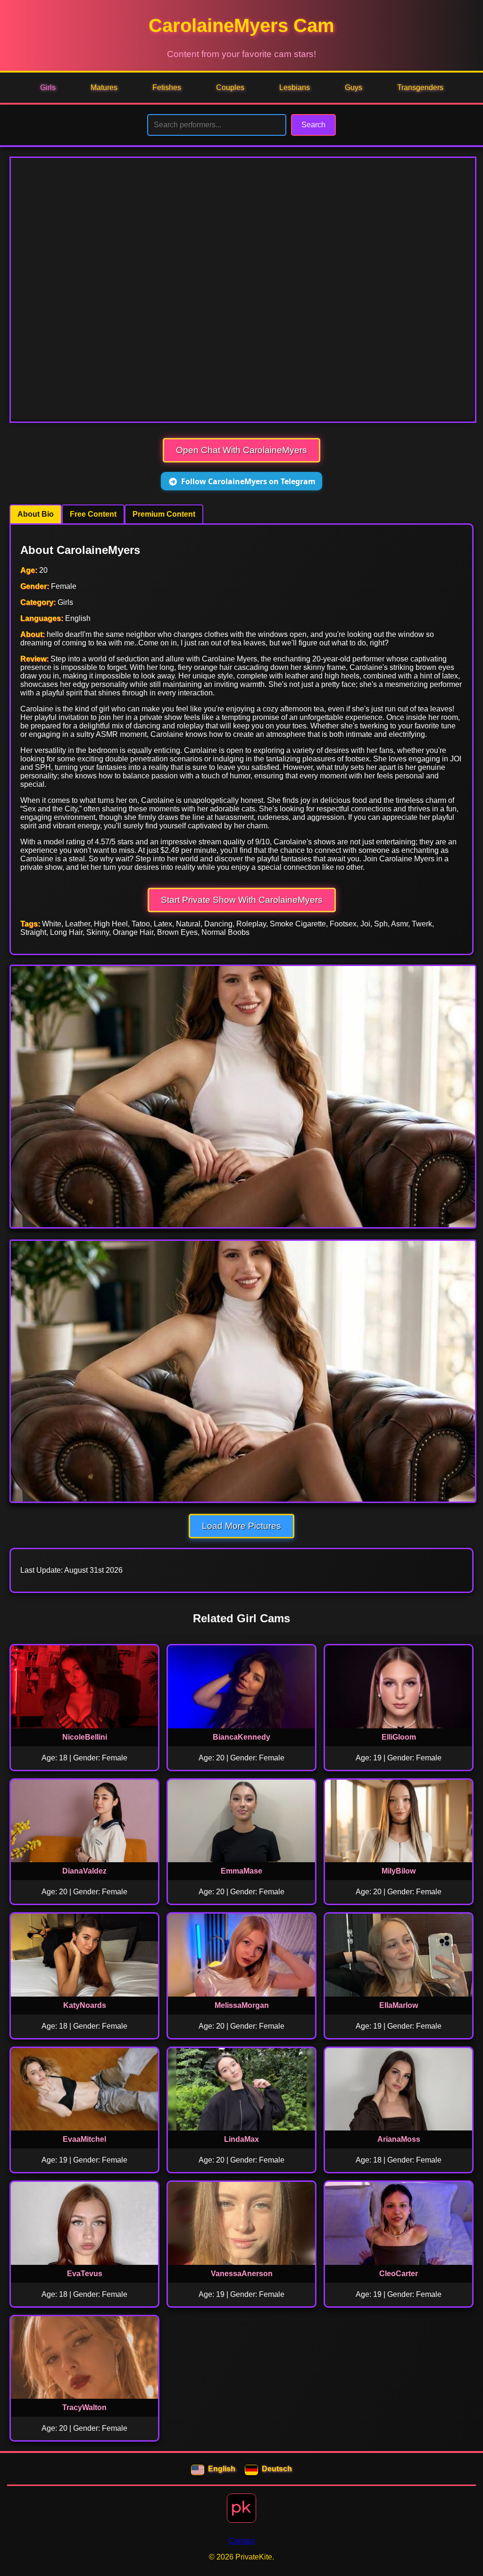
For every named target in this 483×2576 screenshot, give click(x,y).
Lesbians (295, 87)
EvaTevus (85, 2274)
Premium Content (164, 514)
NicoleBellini (85, 1737)
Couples (230, 87)
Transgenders (420, 87)
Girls (48, 87)
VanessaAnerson (242, 2274)
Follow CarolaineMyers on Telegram (248, 481)
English (222, 2469)
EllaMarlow (399, 2005)
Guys (354, 87)
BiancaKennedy (241, 1737)
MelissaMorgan (242, 2005)
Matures (104, 87)
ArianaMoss (399, 2139)
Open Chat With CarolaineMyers (241, 450)
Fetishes (167, 87)
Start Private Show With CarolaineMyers (242, 900)
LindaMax (241, 2139)
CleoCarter (399, 2274)
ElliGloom (399, 1737)
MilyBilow (399, 1871)
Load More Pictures (241, 1526)
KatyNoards (85, 2005)
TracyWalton (84, 2407)
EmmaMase (241, 1871)
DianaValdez (84, 1871)
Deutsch (277, 2469)
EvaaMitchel (84, 2139)
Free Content (93, 514)
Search (313, 125)
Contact (242, 2541)
